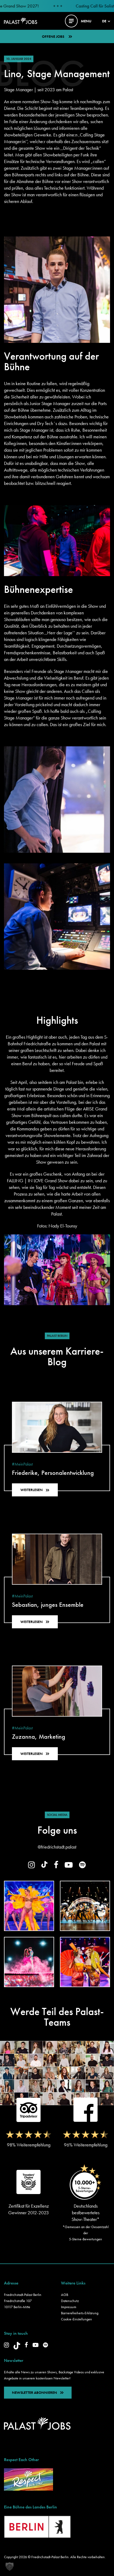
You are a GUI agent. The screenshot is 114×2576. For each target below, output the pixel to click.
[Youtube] (36, 2345)
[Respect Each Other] (28, 2479)
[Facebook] (56, 1865)
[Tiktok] (17, 2346)
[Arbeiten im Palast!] (21, 20)
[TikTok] (44, 1864)
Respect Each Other (21, 2460)
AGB (65, 2295)
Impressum (69, 2307)
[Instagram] (32, 1865)
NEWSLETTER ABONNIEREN (34, 2392)
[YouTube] (69, 1865)
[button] (10, 2566)
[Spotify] (82, 1865)
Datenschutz (70, 2301)
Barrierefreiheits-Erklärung (80, 2313)
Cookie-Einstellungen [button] (76, 2319)
